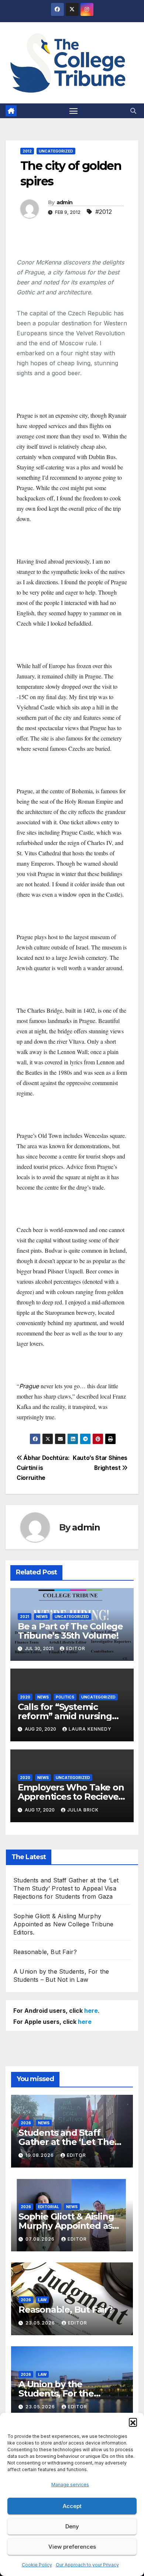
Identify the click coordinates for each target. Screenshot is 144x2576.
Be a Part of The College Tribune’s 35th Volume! (70, 1631)
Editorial (49, 2207)
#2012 (104, 212)
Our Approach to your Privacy (87, 2565)
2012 (27, 151)
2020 (25, 1697)
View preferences (72, 2547)
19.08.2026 (40, 2155)
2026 (26, 2123)
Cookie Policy (37, 2565)
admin (65, 202)
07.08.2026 (41, 2239)
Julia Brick (83, 1810)
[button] (133, 2422)
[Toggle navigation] (73, 111)
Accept (72, 2506)
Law (42, 2300)
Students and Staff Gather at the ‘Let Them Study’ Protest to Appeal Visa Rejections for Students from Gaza (66, 1888)
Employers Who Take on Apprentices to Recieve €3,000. (71, 1797)
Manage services (70, 2485)
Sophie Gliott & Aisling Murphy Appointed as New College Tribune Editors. (63, 1924)
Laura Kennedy (90, 1729)
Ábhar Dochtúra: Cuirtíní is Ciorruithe (43, 1468)
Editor (76, 1648)
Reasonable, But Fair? (45, 1952)
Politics (65, 1697)
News (42, 1617)
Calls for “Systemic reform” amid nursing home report (65, 1716)
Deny (72, 2526)
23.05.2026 (41, 2323)
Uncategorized (56, 151)
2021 (25, 1617)
